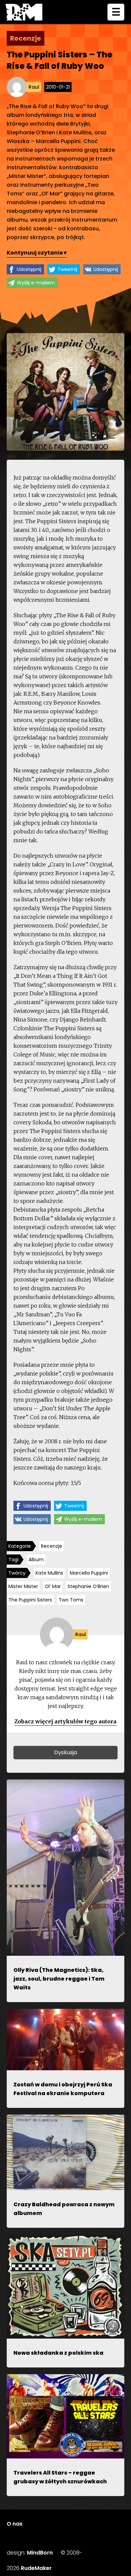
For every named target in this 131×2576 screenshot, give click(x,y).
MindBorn (40, 2553)
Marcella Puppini (89, 1573)
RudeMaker (36, 2568)
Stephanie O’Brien (88, 1586)
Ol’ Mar (53, 1586)
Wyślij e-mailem (36, 283)
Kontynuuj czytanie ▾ (37, 253)
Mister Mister (23, 1586)
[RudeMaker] (24, 12)
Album (36, 1560)
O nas (15, 2524)
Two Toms (71, 1600)
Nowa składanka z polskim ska (58, 2353)
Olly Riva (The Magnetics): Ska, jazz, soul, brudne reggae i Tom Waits (59, 1979)
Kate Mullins (49, 1573)
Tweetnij (67, 269)
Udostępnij (29, 269)
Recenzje (52, 1546)
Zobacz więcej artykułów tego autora (65, 1721)
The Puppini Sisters (30, 1600)
